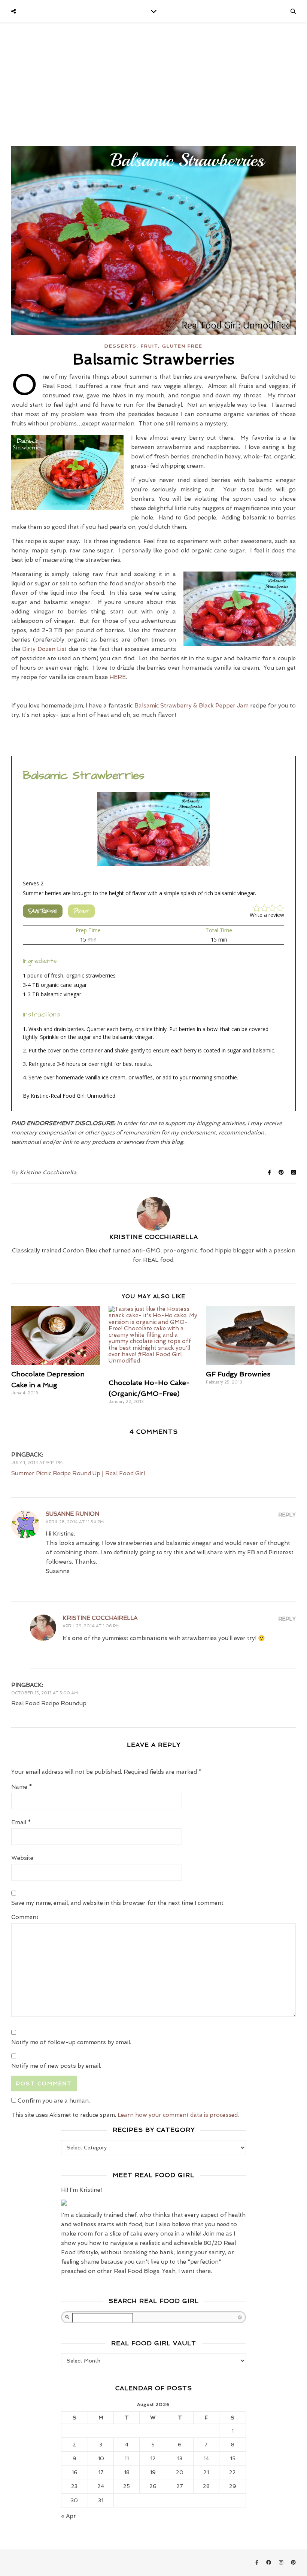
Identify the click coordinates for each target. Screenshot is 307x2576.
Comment (25, 1917)
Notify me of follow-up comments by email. (71, 2042)
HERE (118, 677)
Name (22, 1787)
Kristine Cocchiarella (48, 1172)
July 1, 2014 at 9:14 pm (37, 1463)
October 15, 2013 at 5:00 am (45, 1693)
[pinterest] (293, 2563)
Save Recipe (43, 911)
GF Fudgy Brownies (238, 1374)
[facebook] (269, 2563)
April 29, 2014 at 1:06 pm (91, 1626)
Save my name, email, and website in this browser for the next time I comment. (118, 1903)
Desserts (121, 346)
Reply (287, 1515)
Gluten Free (182, 346)
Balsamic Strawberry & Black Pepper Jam (192, 706)
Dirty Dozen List (45, 649)
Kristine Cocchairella (100, 1618)
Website (22, 1858)
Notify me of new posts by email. (56, 2066)
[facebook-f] (258, 2563)
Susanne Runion (72, 1514)
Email (21, 1822)
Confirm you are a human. (53, 2101)
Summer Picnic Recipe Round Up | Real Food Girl (78, 1473)
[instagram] (282, 2563)
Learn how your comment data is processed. (178, 2115)
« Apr (69, 2516)
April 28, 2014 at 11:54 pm (75, 1522)
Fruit (149, 346)
